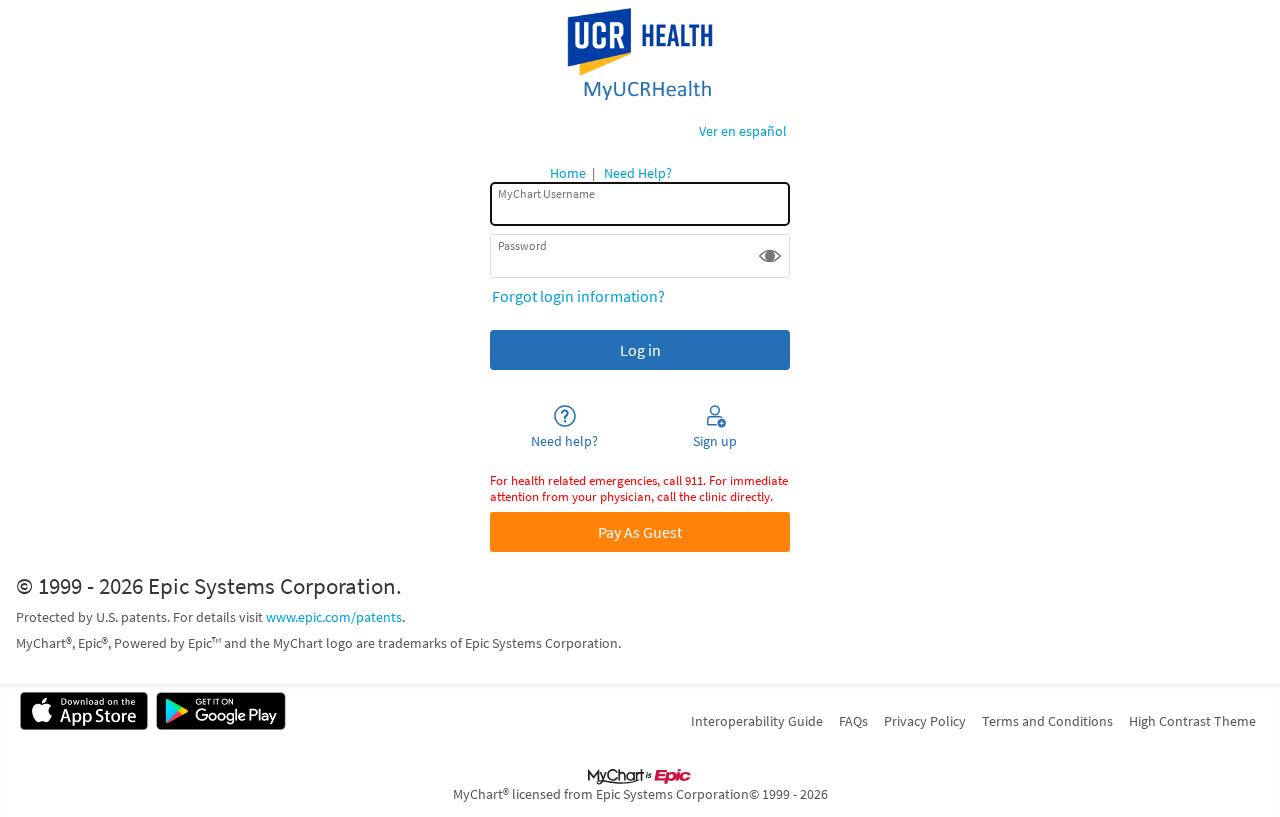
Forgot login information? (578, 296)
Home (568, 173)
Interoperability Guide (757, 721)
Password (522, 245)
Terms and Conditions (1047, 721)
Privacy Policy (925, 721)
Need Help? (638, 173)
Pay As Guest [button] (640, 532)
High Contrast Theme (1192, 721)
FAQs (853, 721)
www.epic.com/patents (334, 617)
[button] (770, 256)
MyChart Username (546, 193)
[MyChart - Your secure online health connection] (639, 56)
